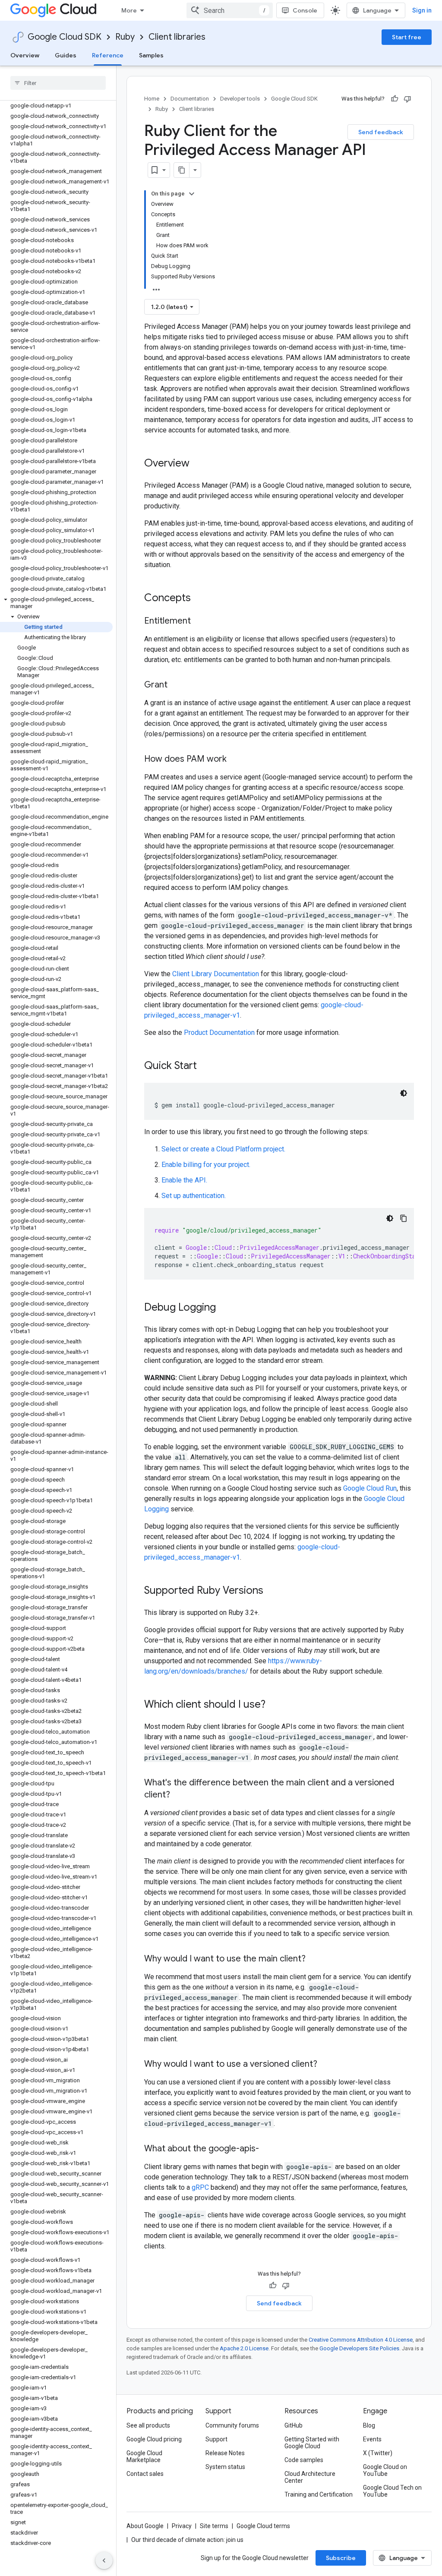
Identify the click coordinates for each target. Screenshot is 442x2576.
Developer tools (240, 99)
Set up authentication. (194, 1196)
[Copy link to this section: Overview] (198, 464)
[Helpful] (395, 99)
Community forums (232, 2425)
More (129, 10)
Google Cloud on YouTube (385, 2470)
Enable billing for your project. (206, 1165)
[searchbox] (58, 83)
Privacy (182, 2526)
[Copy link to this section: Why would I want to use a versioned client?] (326, 2065)
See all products (148, 2425)
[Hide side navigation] (104, 2560)
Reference (108, 55)
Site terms (214, 2526)
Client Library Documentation (216, 974)
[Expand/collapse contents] (192, 194)
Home (152, 99)
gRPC (200, 2187)
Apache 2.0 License (244, 2348)
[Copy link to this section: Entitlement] (199, 621)
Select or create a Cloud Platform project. (223, 1149)
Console (305, 10)
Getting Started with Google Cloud (312, 2443)
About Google (145, 2526)
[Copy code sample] (404, 1218)
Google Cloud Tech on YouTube (392, 2491)
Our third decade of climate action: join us (187, 2540)
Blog (369, 2425)
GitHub (294, 2425)
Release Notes (225, 2453)
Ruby (125, 37)
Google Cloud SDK (65, 37)
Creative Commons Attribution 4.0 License (361, 2340)
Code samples (304, 2460)
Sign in (422, 10)
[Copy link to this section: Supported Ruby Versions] (272, 1591)
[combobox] (230, 10)
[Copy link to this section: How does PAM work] (235, 760)
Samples (151, 55)
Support (216, 2439)
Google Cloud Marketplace (144, 2456)
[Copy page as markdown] (182, 170)
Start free (407, 37)
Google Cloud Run (370, 1488)
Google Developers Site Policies (359, 2348)
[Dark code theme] (404, 1093)
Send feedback (381, 132)
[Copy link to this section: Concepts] (199, 599)
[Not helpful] (407, 99)
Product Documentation (219, 1033)
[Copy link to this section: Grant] (176, 685)
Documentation (190, 99)
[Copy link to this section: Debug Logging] (224, 1308)
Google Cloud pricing (154, 2439)
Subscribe (341, 2558)
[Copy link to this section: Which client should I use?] (274, 1705)
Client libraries (177, 37)
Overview (25, 55)
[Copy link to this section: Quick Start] (205, 1066)
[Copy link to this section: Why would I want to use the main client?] (314, 1959)
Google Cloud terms (263, 2526)
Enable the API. (184, 1180)
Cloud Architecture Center (310, 2477)
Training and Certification (319, 2494)
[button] (56, 603)
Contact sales (145, 2474)
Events (372, 2439)
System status (225, 2467)
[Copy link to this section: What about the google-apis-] (268, 2149)
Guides (66, 55)
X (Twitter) (378, 2453)
